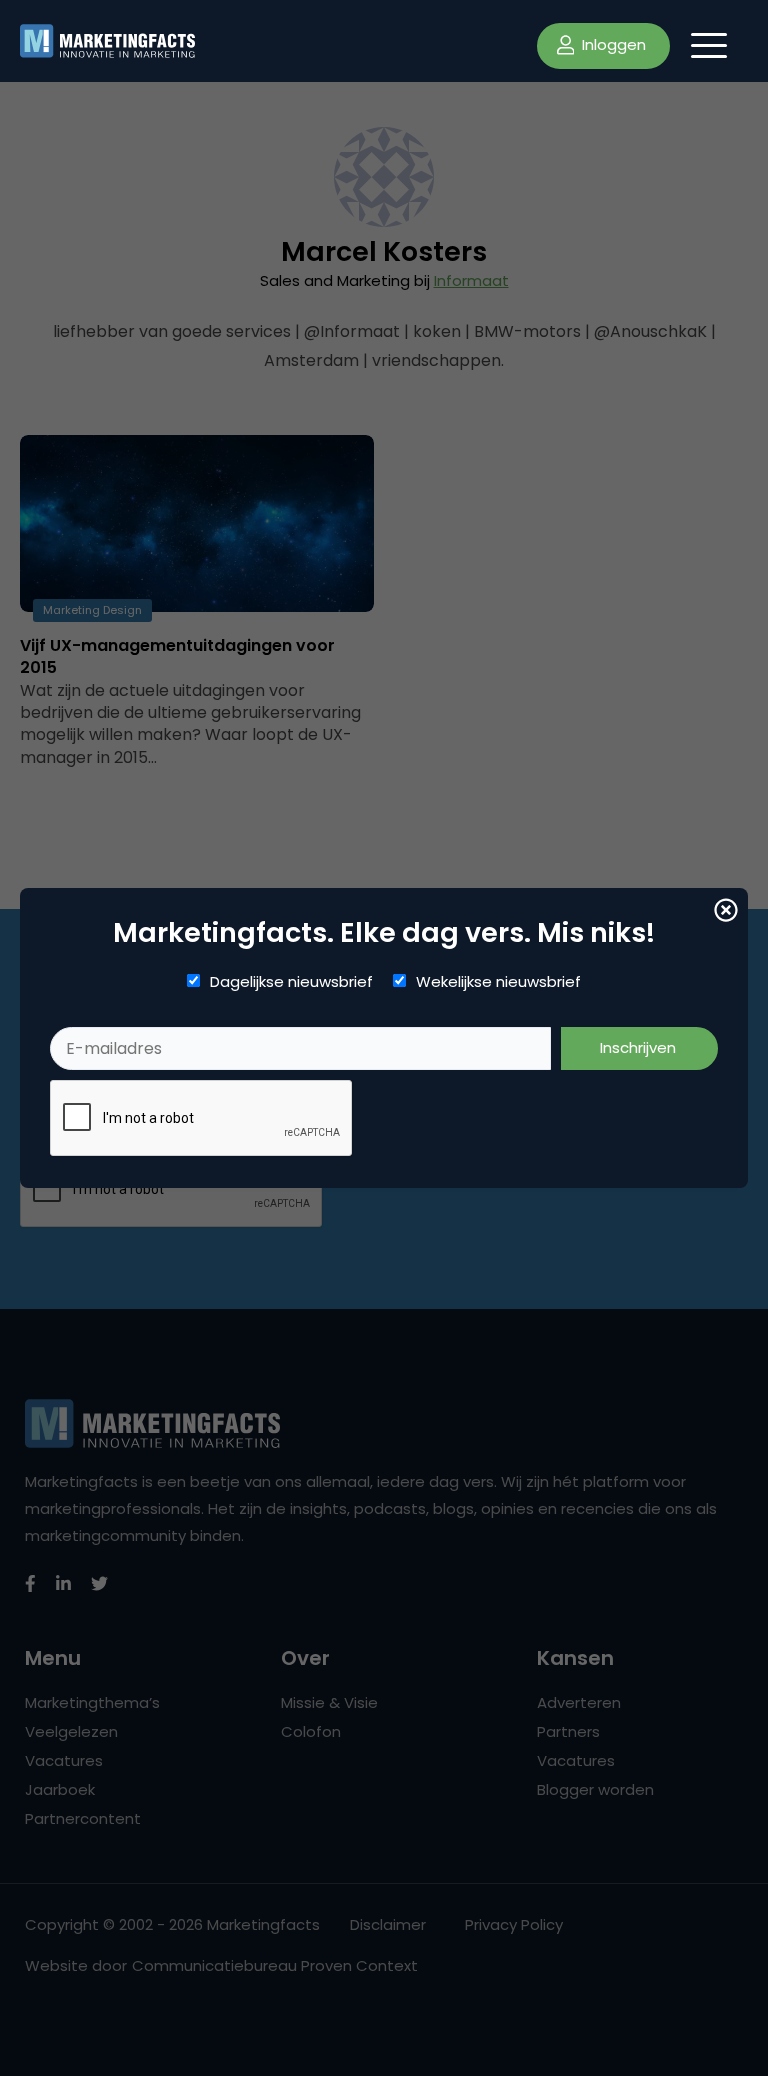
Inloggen (612, 44)
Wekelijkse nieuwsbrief (498, 982)
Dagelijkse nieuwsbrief (291, 982)
